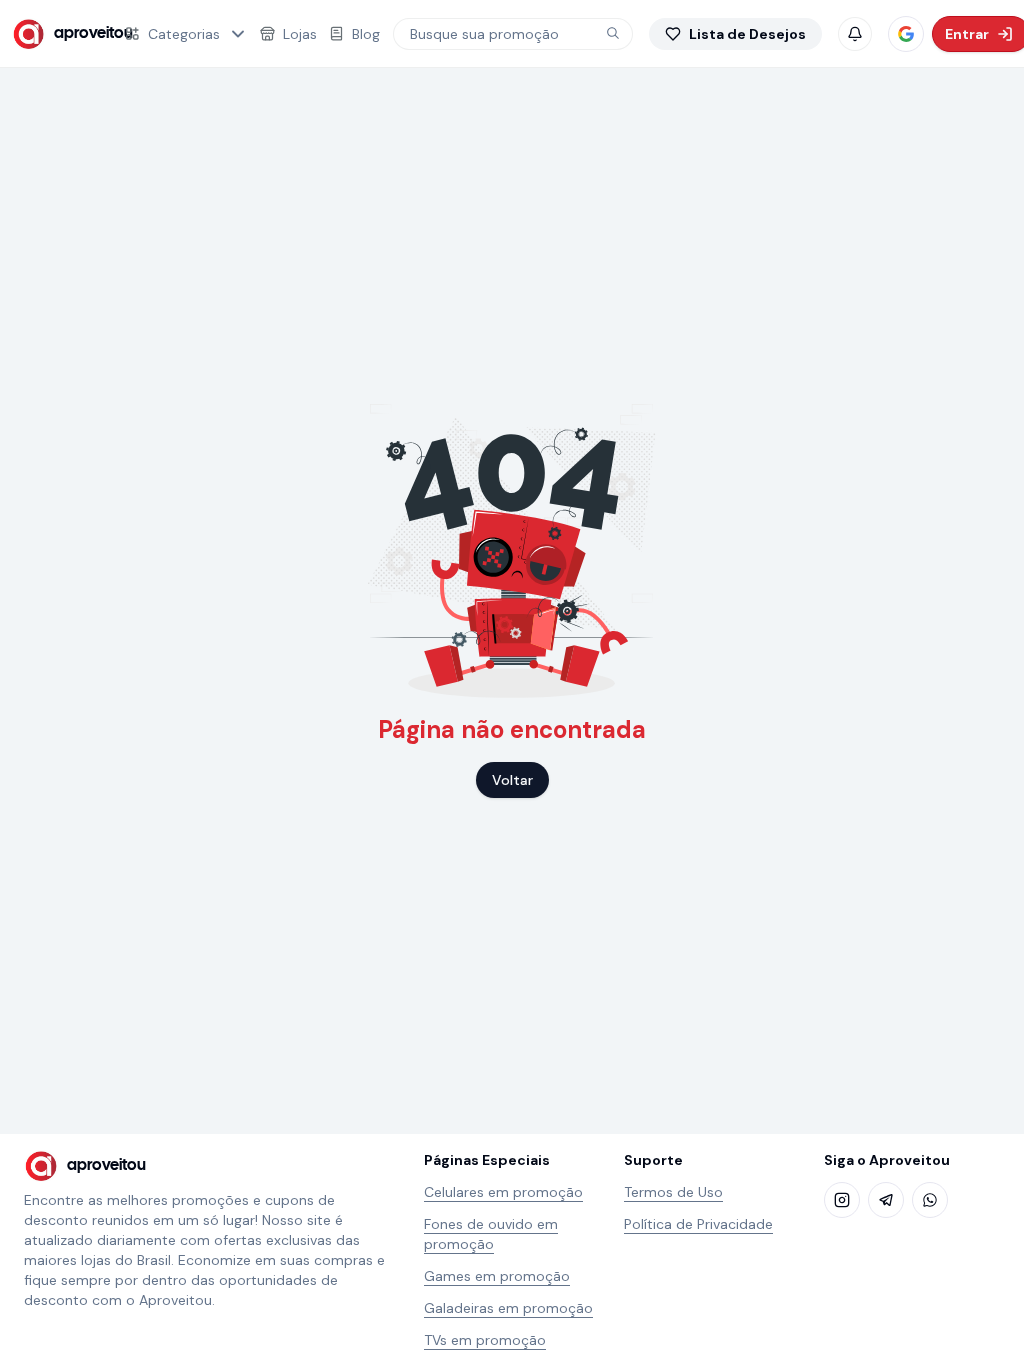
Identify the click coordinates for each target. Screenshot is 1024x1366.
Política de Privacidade (698, 1224)
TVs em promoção (485, 1340)
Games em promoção (497, 1276)
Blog (366, 34)
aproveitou (76, 33)
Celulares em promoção (503, 1192)
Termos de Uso (673, 1192)
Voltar (512, 780)
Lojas (300, 34)
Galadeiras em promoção (508, 1308)
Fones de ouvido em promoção (491, 1234)
